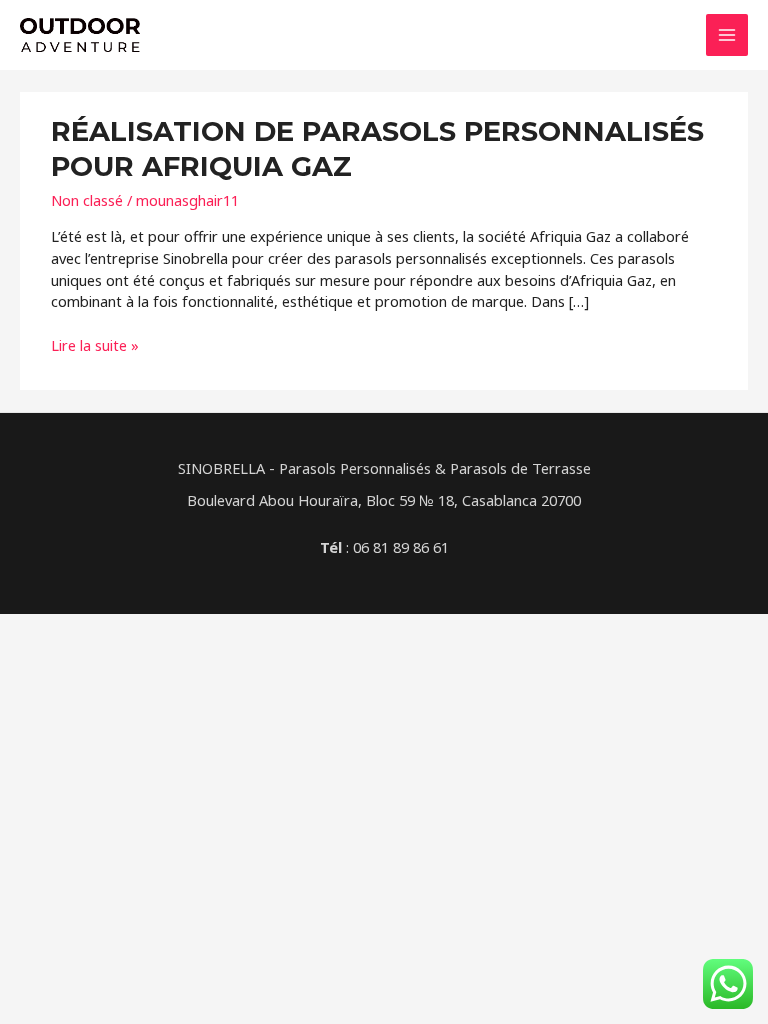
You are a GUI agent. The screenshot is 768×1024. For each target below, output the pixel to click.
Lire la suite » (95, 346)
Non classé (87, 200)
